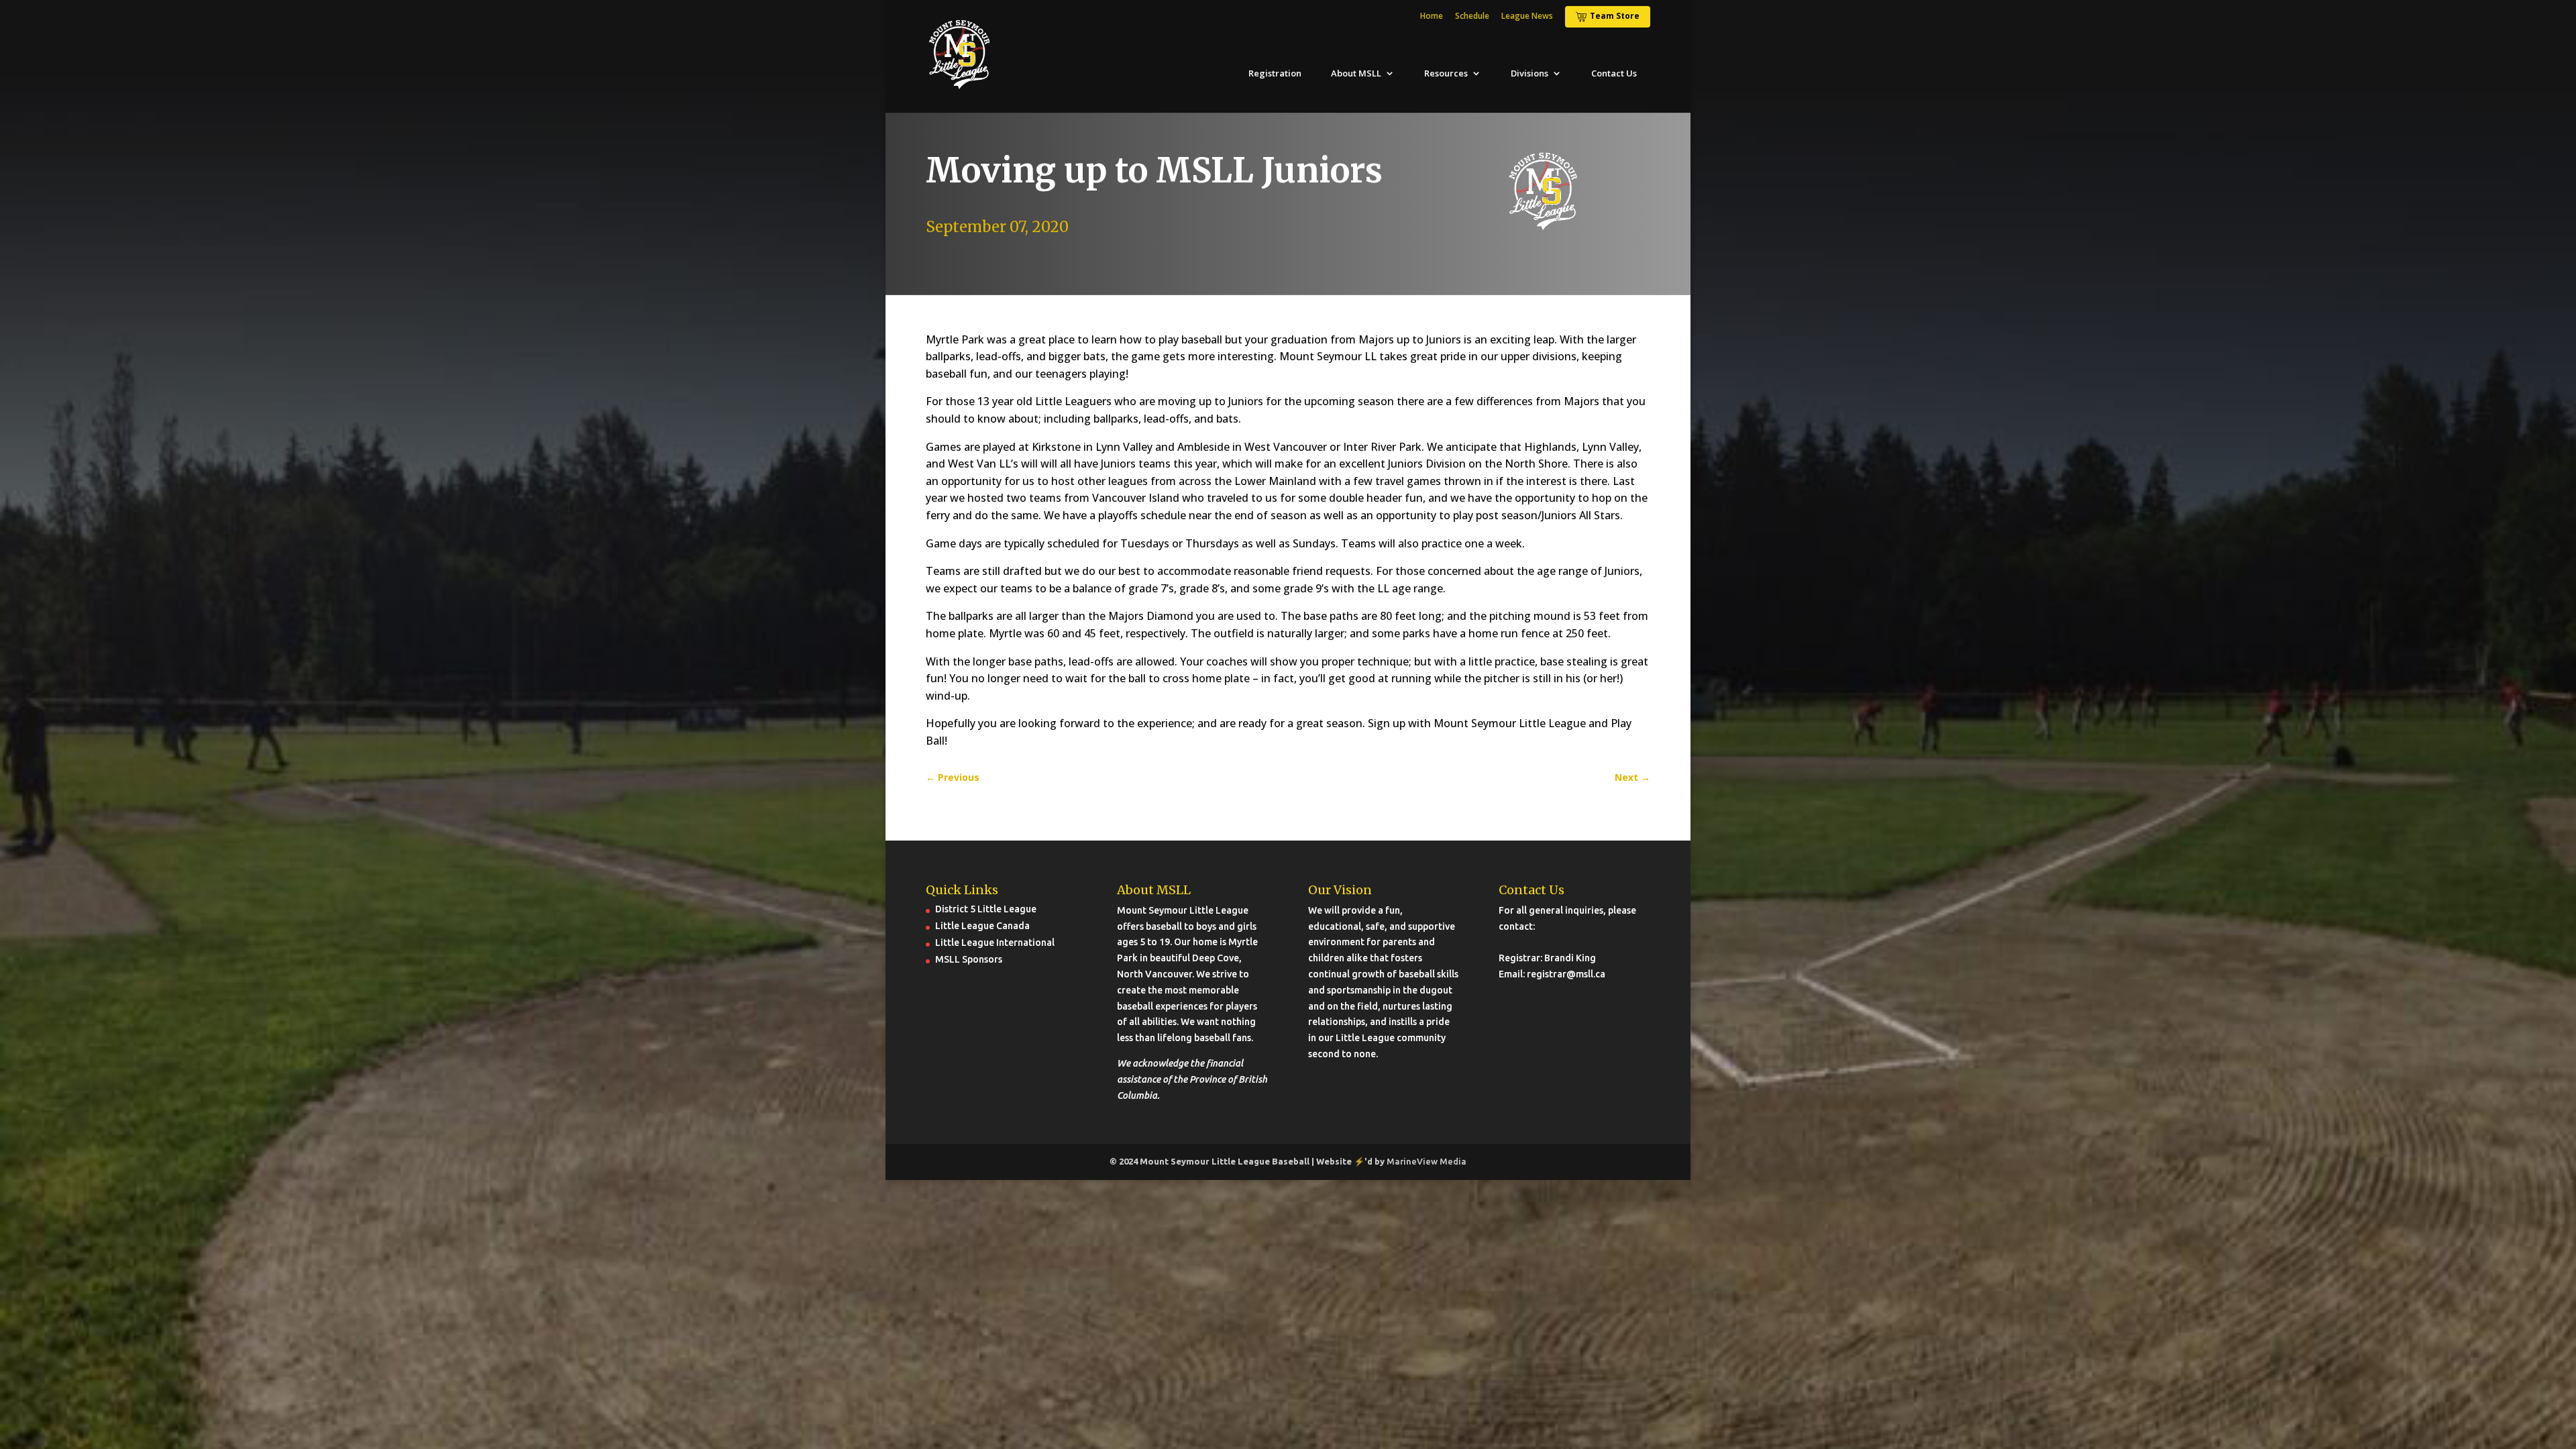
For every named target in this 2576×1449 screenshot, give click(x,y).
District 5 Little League (986, 909)
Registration (1275, 73)
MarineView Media (1427, 1161)
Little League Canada (982, 926)
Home (1432, 17)
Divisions (1529, 73)
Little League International (995, 943)
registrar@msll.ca (1566, 974)
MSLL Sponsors (969, 959)
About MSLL (1356, 73)
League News (1527, 17)
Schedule (1472, 17)
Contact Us (1614, 73)
